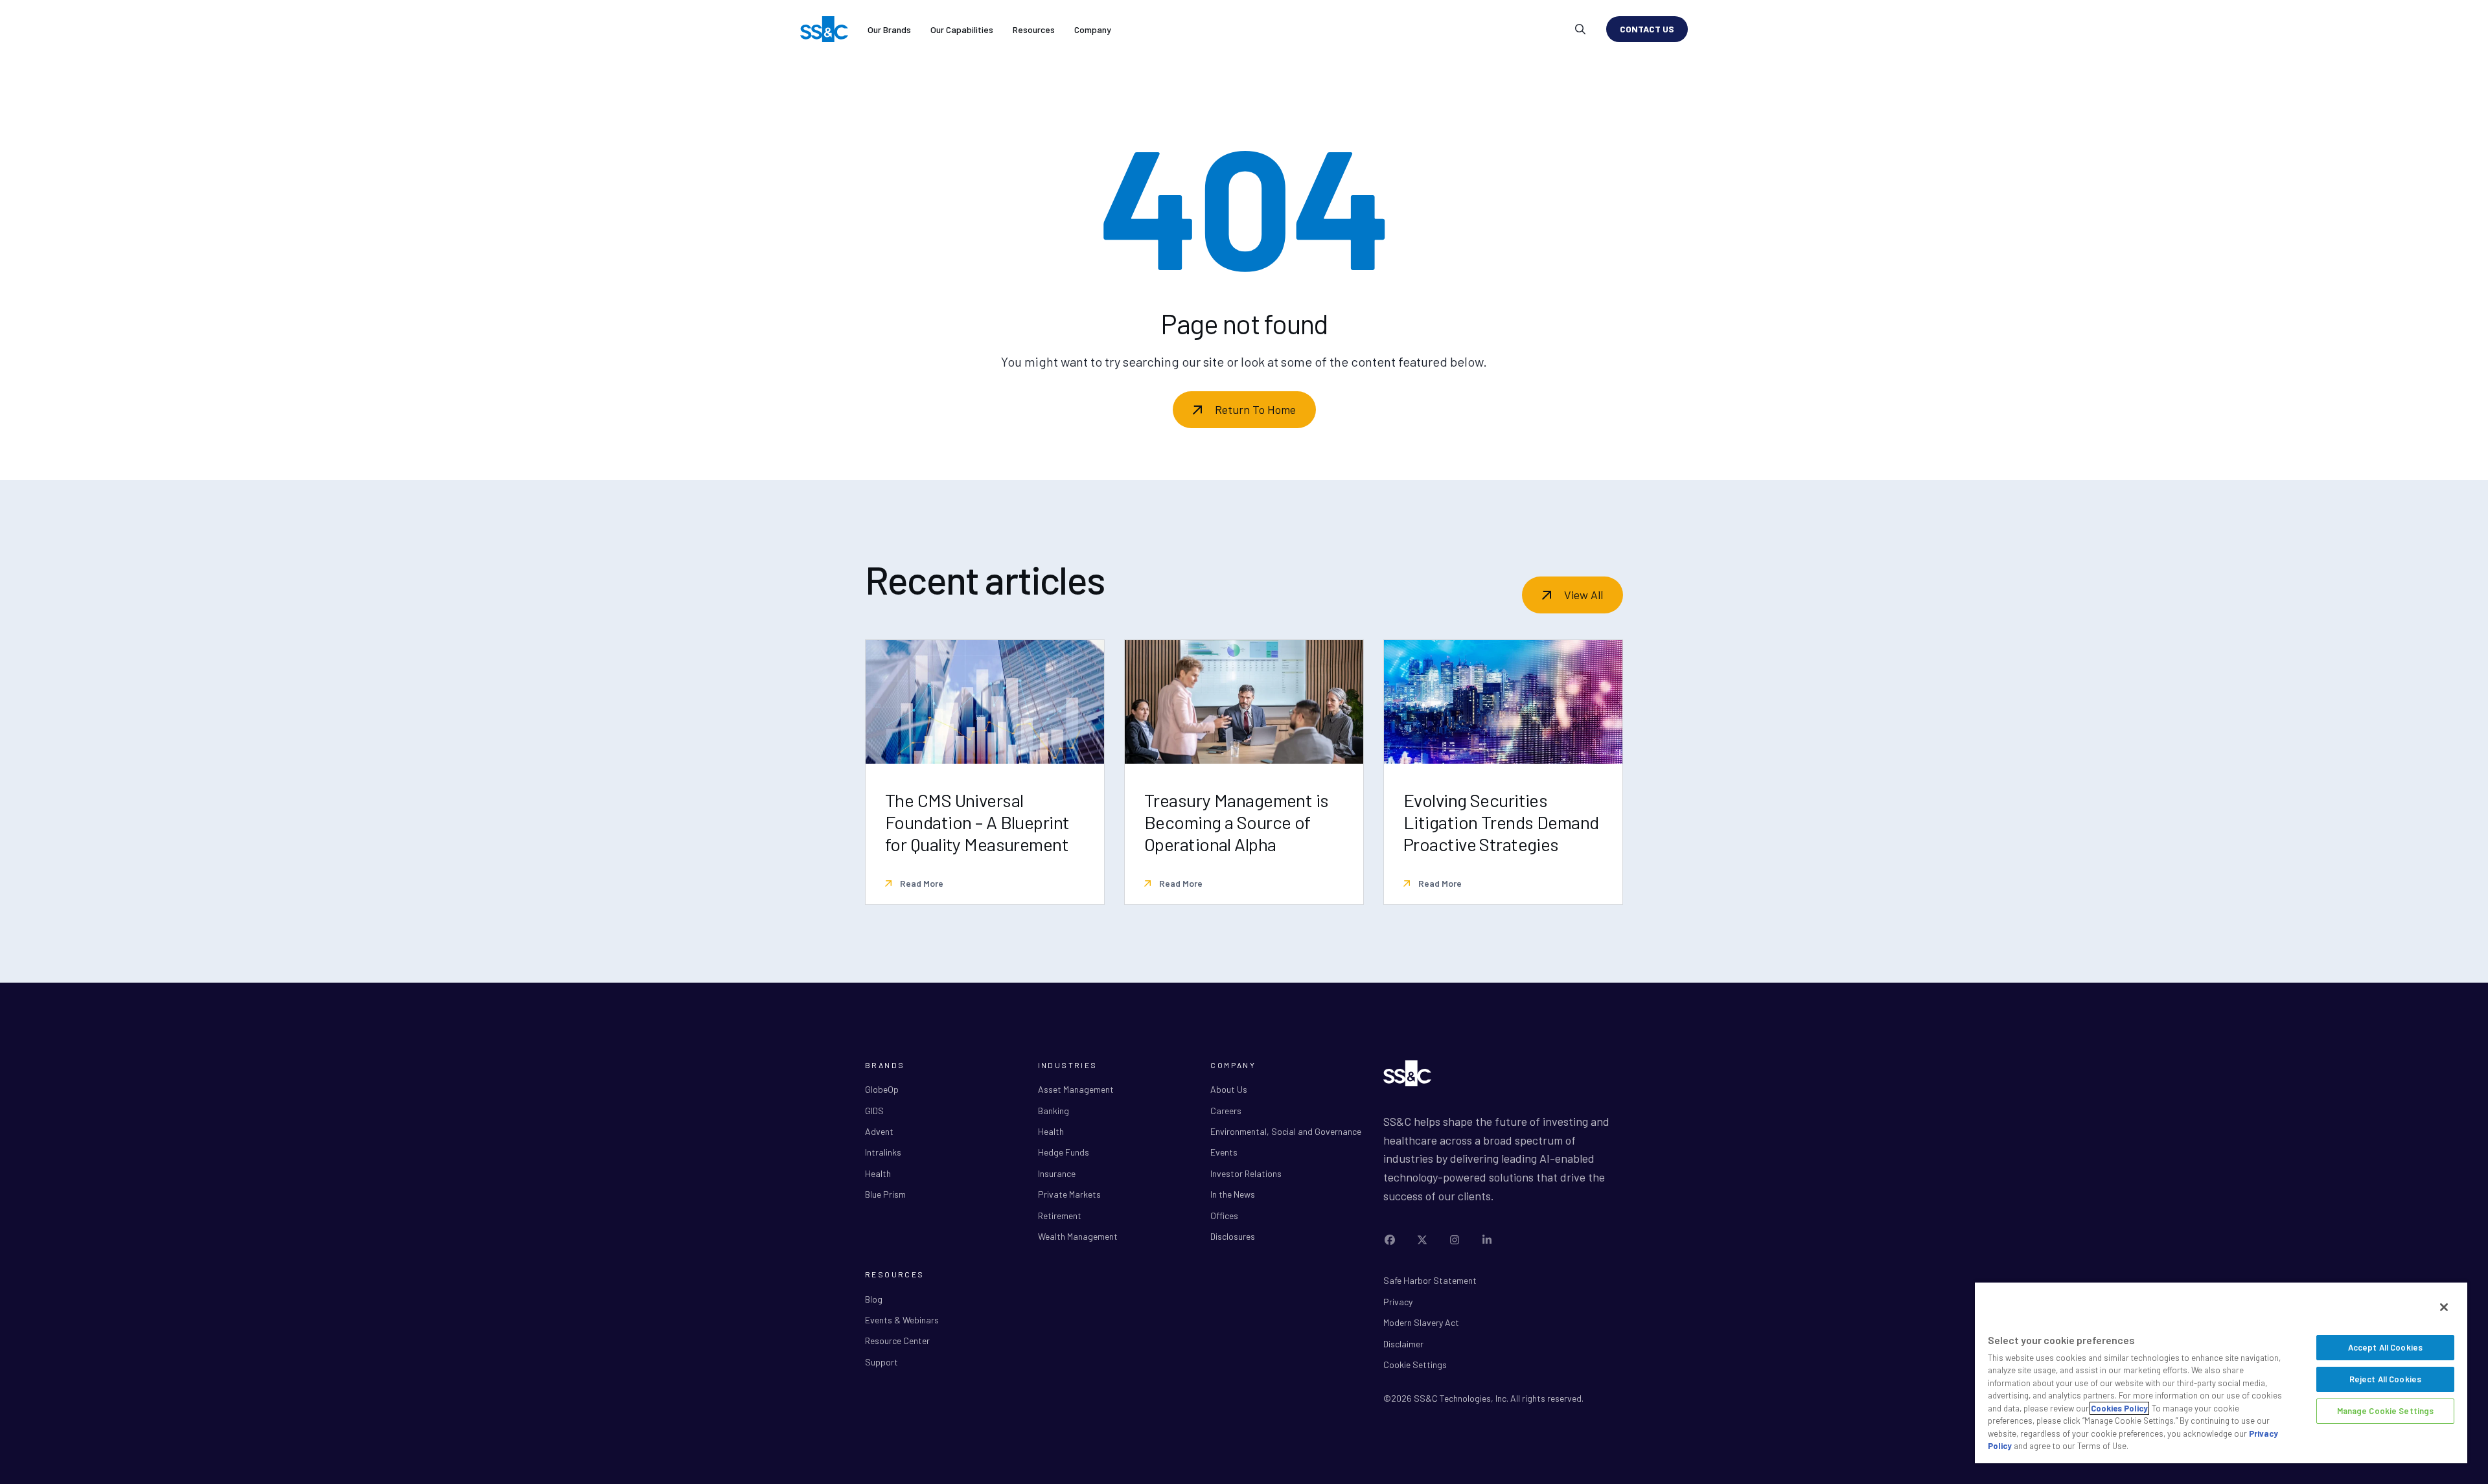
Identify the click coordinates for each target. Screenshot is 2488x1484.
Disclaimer (1403, 1344)
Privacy (1398, 1302)
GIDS (874, 1111)
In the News (1233, 1194)
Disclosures (1233, 1236)
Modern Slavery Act (1421, 1322)
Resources (1034, 29)
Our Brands (889, 29)
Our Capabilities (962, 29)
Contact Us (1647, 29)
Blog (874, 1299)
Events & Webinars (902, 1320)
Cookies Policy (2119, 1408)
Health (878, 1173)
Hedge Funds (1064, 1152)
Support (881, 1362)
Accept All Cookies (2385, 1347)
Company (1093, 29)
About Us (1229, 1089)
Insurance (1057, 1173)
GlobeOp (882, 1089)
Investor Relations (1246, 1173)
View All (1584, 595)
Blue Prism (885, 1194)
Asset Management (1076, 1089)
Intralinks (883, 1152)
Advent (879, 1131)
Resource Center (897, 1341)
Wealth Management (1078, 1236)
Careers (1226, 1111)
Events (1224, 1152)
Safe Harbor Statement (1430, 1280)
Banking (1054, 1111)
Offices (1224, 1216)
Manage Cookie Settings (2386, 1411)
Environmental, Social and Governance (1286, 1131)
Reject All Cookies (2385, 1379)
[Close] (2444, 1307)
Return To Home (1255, 409)
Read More (921, 883)
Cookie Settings (1415, 1364)
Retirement (1060, 1216)
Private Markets (1069, 1194)
